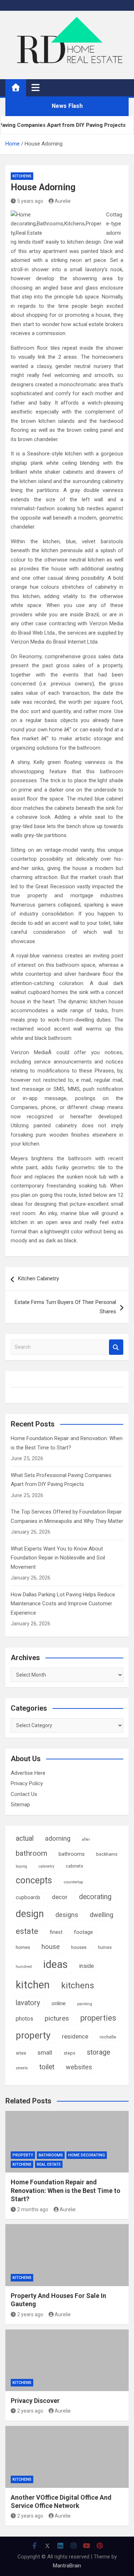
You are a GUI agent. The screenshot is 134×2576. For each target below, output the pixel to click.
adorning (58, 1839)
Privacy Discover (35, 2401)
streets (22, 2068)
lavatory (28, 2003)
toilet (47, 2067)
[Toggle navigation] (36, 87)
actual (25, 1838)
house (51, 1947)
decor (60, 1897)
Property (23, 2155)
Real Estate (49, 2164)
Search (116, 1347)
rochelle (108, 2037)
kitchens (78, 1985)
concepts (34, 1880)
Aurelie (63, 201)
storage (98, 2052)
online (59, 2003)
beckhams (107, 1854)
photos (24, 2019)
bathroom (31, 1853)
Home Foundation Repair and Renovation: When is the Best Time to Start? (66, 2190)
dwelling (101, 1915)
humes (105, 1947)
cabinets (75, 1866)
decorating (95, 1897)
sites (21, 2053)
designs (67, 1915)
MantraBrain (67, 2566)
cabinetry (46, 1866)
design (30, 1914)
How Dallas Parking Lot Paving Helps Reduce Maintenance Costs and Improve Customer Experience (63, 1604)
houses (79, 1947)
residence (75, 2036)
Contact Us (24, 1794)
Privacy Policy (27, 1783)
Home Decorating (87, 2155)
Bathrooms (51, 2155)
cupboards (28, 1897)
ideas (56, 1964)
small (45, 2052)
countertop (73, 1882)
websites (79, 2067)
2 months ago (33, 2209)
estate (27, 1931)
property (33, 2035)
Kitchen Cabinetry (38, 1279)
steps (70, 2053)
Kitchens (22, 176)
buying (21, 1866)
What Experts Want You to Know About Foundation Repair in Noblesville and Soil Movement (58, 1558)
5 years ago (30, 201)
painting (85, 2004)
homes (23, 1947)
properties (98, 2018)
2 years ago (30, 2314)
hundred (24, 1966)
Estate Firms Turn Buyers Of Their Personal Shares (65, 1307)
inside (87, 1966)
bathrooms (72, 1854)
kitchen (33, 1985)
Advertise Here (28, 1773)
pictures (57, 2018)
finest (56, 1932)
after (86, 1839)
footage (83, 1932)
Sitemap (20, 1805)
